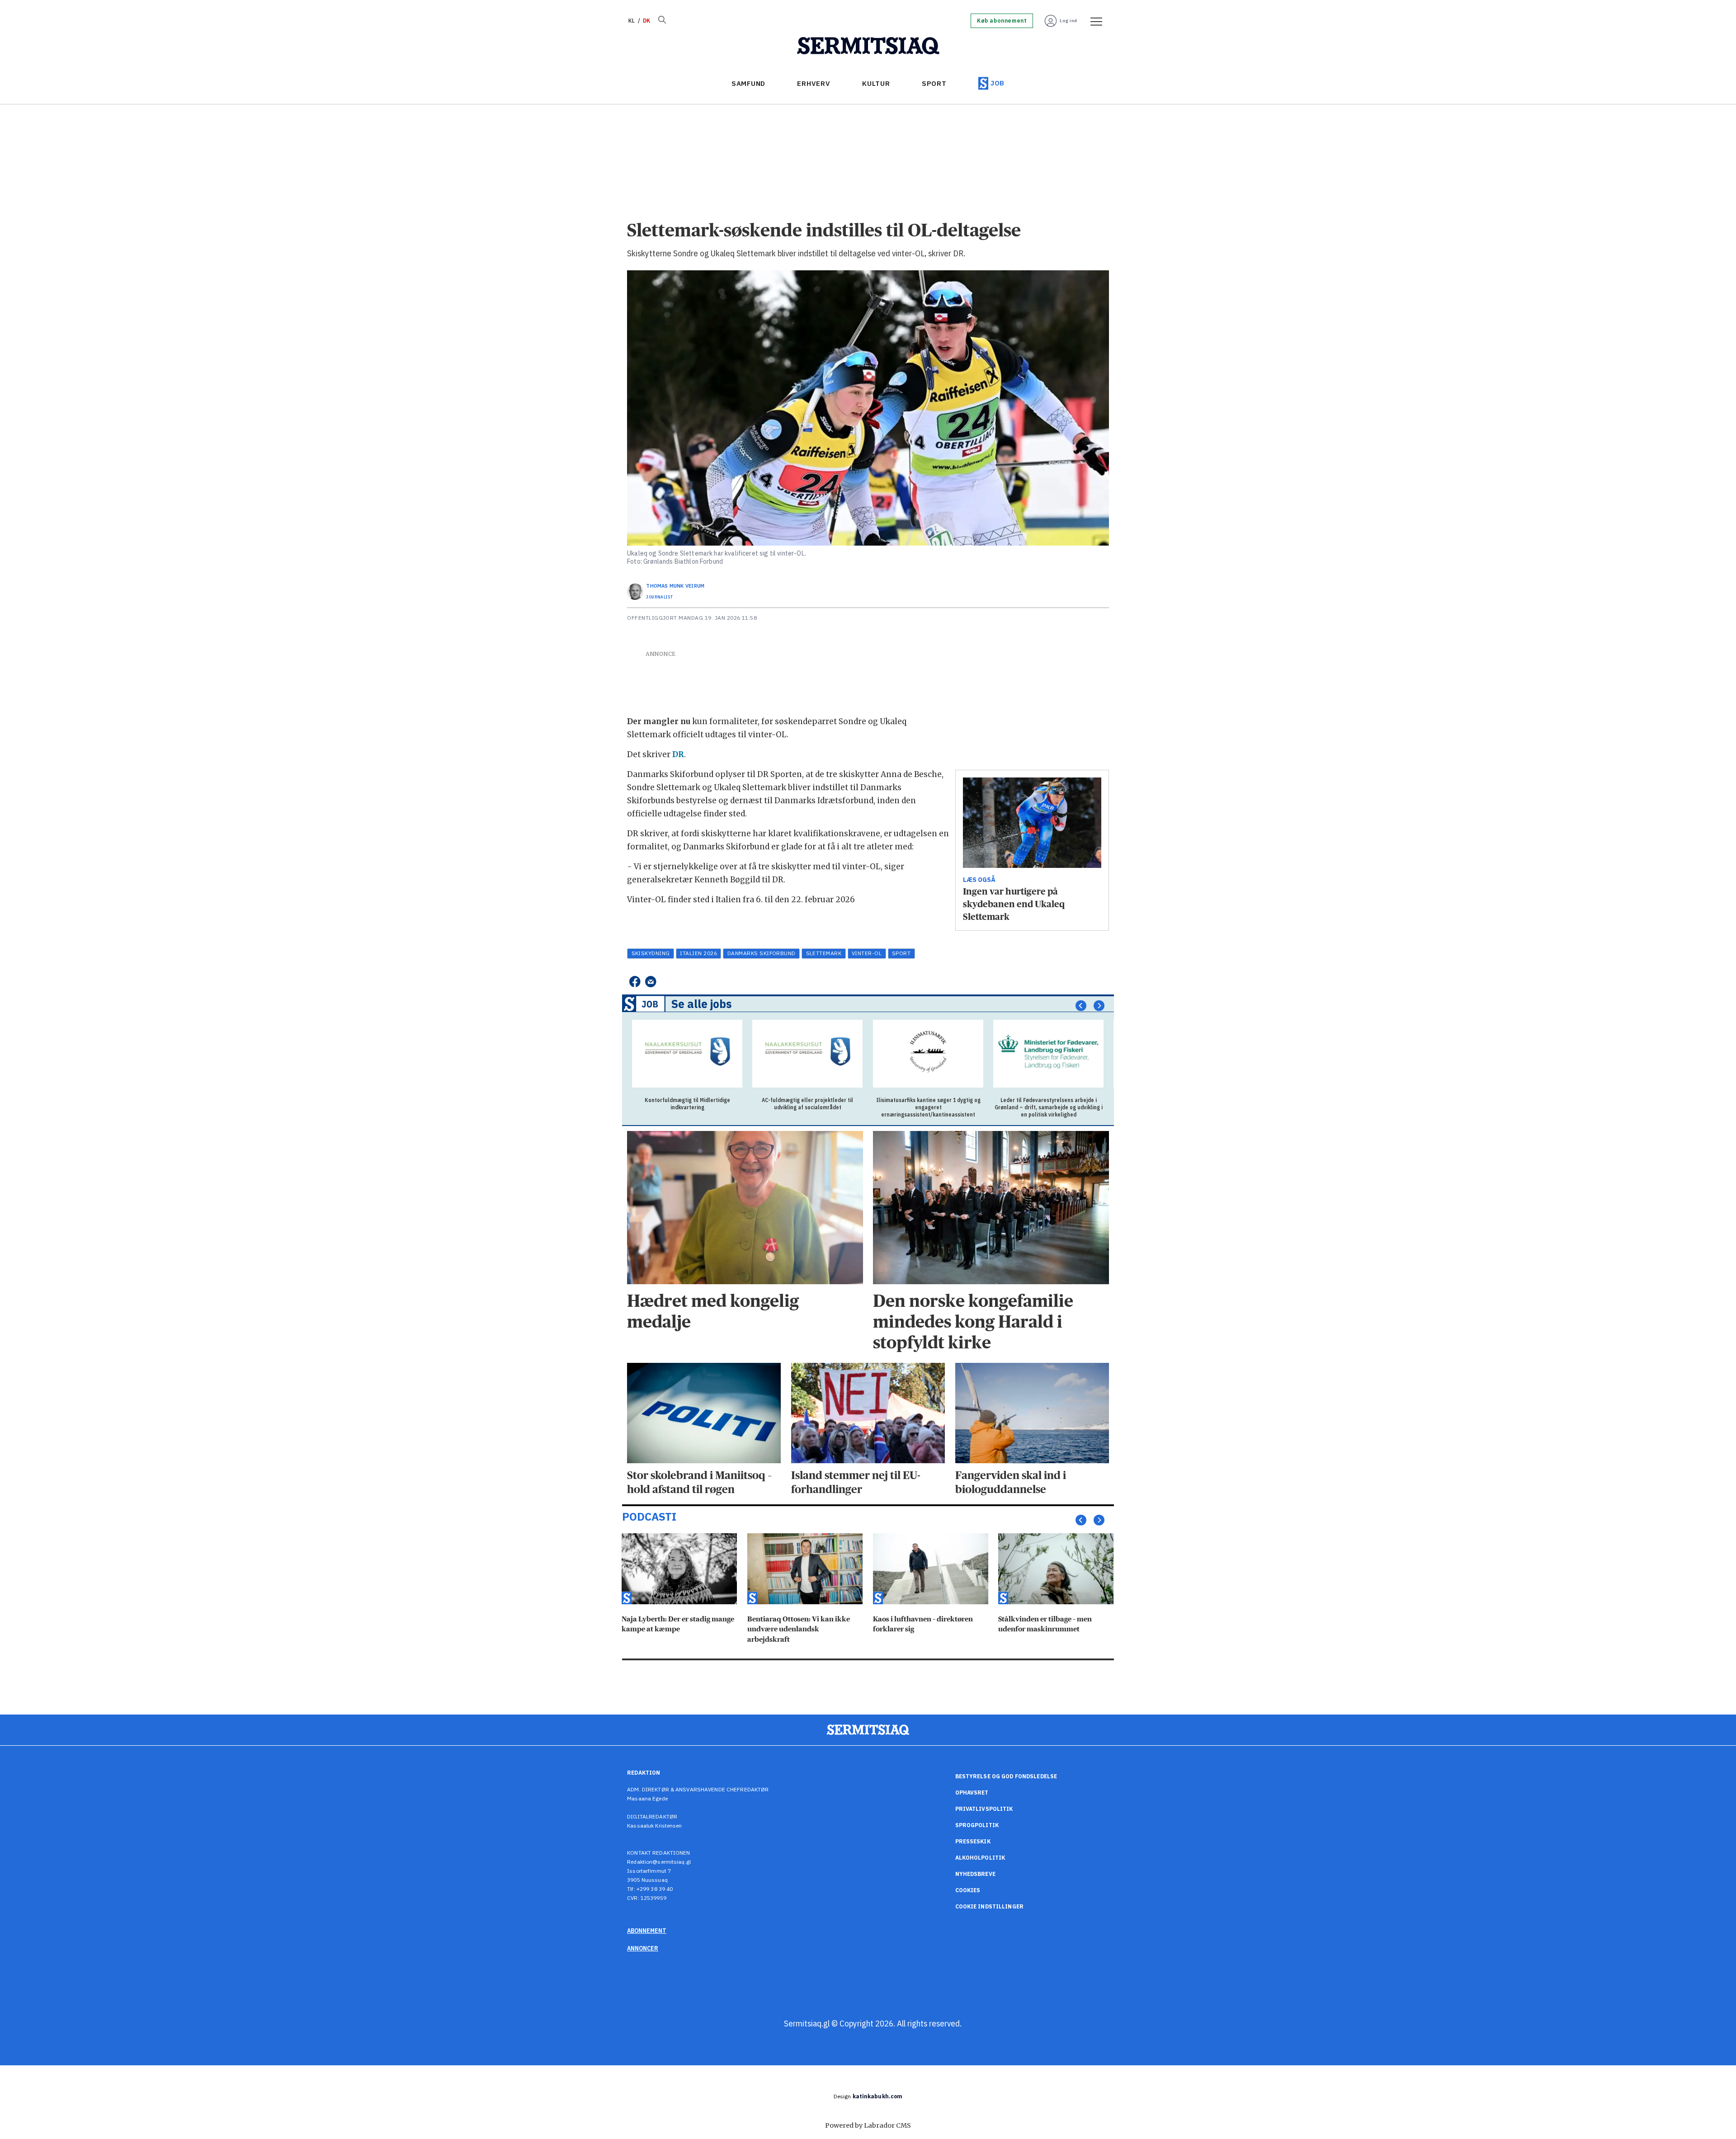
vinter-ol (867, 953)
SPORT (934, 83)
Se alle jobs (702, 1004)
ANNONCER (643, 1948)
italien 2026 (698, 953)
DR (678, 754)
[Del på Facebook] (634, 982)
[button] (1081, 1006)
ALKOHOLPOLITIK (980, 1858)
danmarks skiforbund (762, 953)
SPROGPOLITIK (977, 1825)
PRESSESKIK (973, 1841)
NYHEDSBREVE (975, 1874)
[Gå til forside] (868, 46)
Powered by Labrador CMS (868, 2125)
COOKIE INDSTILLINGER (989, 1906)
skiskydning (651, 953)
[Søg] (662, 21)
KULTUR (876, 83)
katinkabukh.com (878, 2096)
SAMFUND (748, 83)
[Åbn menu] (1093, 21)
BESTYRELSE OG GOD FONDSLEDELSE (1006, 1776)
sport (901, 953)
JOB (998, 83)
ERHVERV (814, 83)
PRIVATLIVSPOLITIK (984, 1809)
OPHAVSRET (972, 1793)
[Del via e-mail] (651, 982)
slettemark (824, 953)
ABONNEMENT (647, 1931)
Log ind (1068, 21)
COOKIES (968, 1890)
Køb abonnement (1002, 21)
